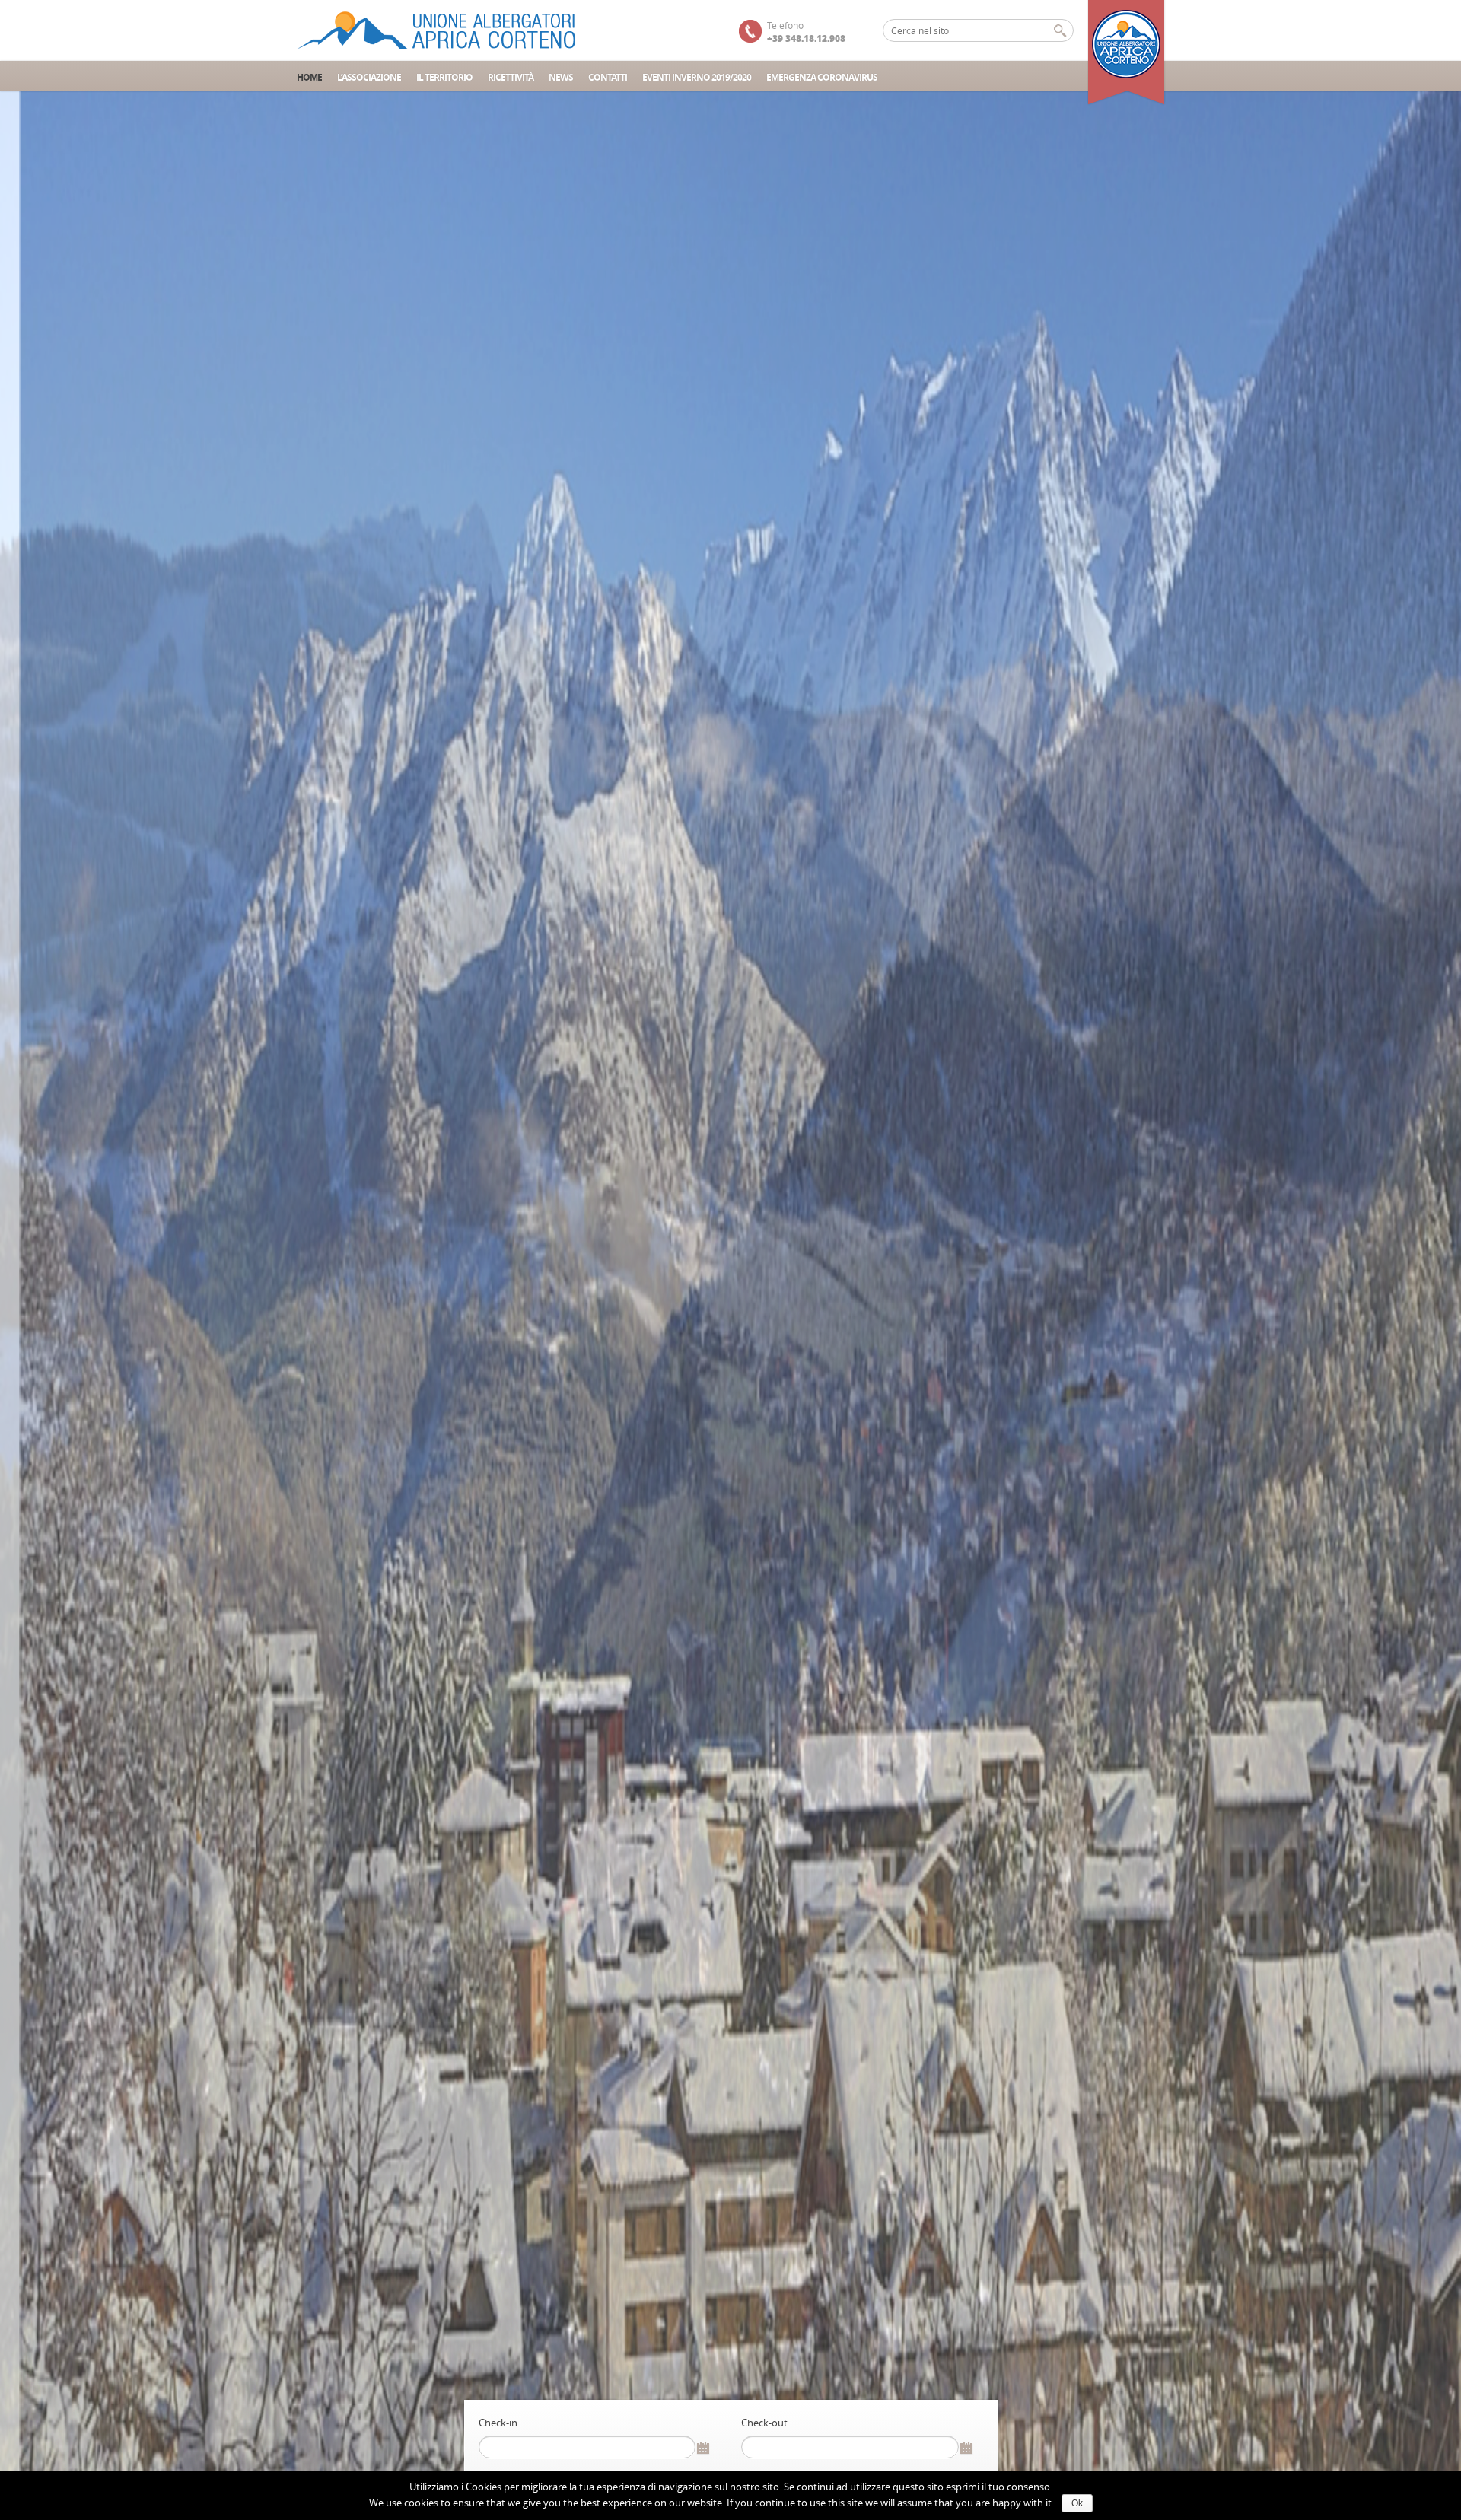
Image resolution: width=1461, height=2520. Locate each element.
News (561, 77)
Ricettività (511, 77)
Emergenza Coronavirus (822, 77)
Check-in (498, 2423)
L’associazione (369, 77)
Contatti (608, 77)
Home (309, 77)
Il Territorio (444, 77)
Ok (1077, 2503)
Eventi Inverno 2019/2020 (697, 77)
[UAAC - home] (437, 30)
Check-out (764, 2423)
